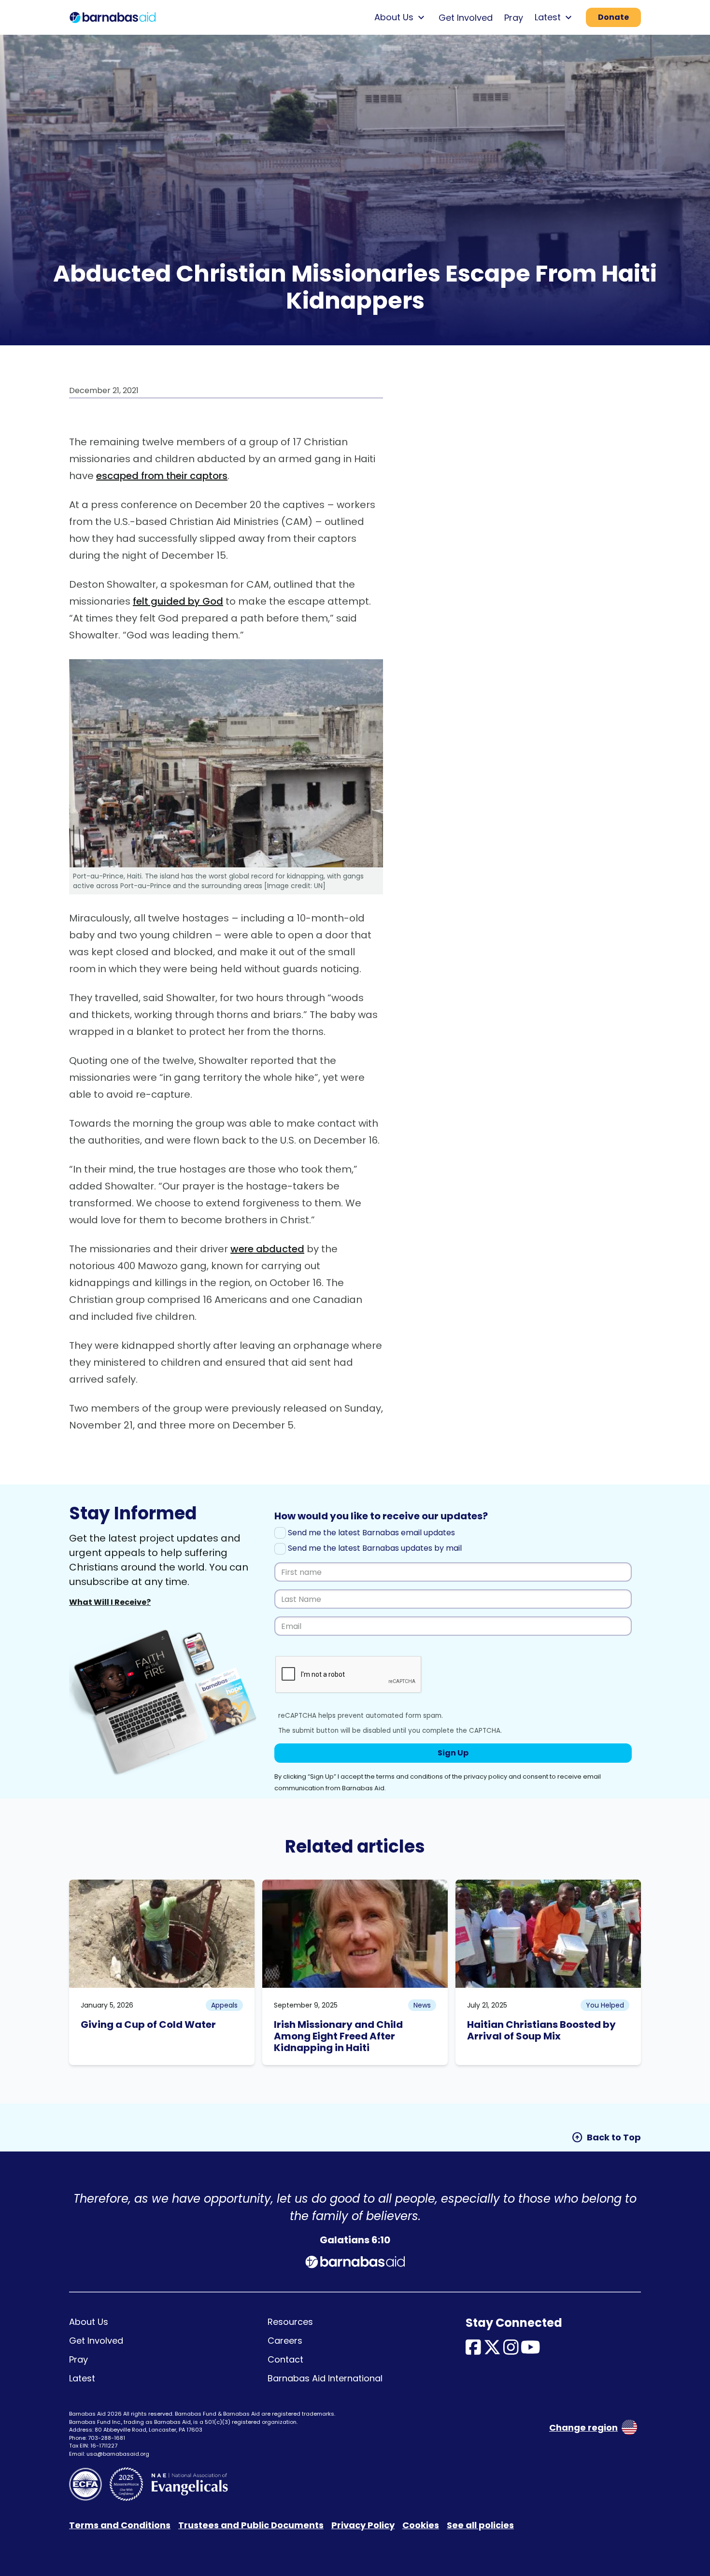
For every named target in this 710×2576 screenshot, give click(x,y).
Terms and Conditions (120, 2525)
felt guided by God (178, 601)
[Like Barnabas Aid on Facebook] (473, 2351)
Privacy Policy (363, 2525)
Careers (285, 2341)
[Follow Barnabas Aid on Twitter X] (492, 2351)
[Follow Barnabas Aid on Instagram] (511, 2351)
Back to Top (606, 2137)
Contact (285, 2359)
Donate (613, 17)
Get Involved (466, 18)
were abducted (267, 1249)
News (422, 2005)
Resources (290, 2322)
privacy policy (485, 1776)
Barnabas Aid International (325, 2378)
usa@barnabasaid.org (118, 2454)
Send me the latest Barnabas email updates (370, 1533)
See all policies (480, 2525)
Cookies (421, 2525)
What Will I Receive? (110, 1602)
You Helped (605, 2005)
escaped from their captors (162, 476)
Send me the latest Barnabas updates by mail (374, 1548)
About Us (89, 2322)
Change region (583, 2427)
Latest (82, 2378)
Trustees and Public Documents (251, 2525)
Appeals (224, 2005)
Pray (514, 18)
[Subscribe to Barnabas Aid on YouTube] (531, 2351)
